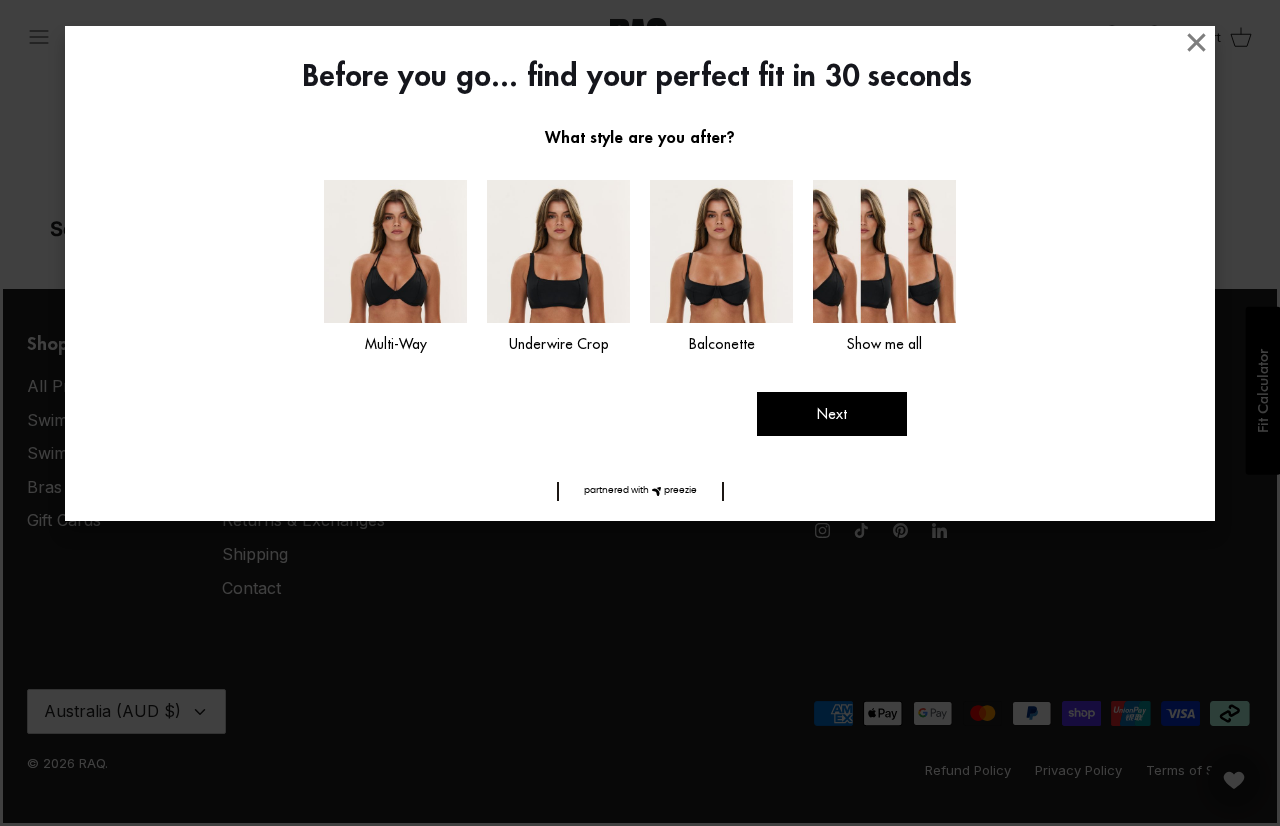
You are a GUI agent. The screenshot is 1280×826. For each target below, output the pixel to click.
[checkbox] (395, 268)
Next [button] (832, 414)
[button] (640, 491)
